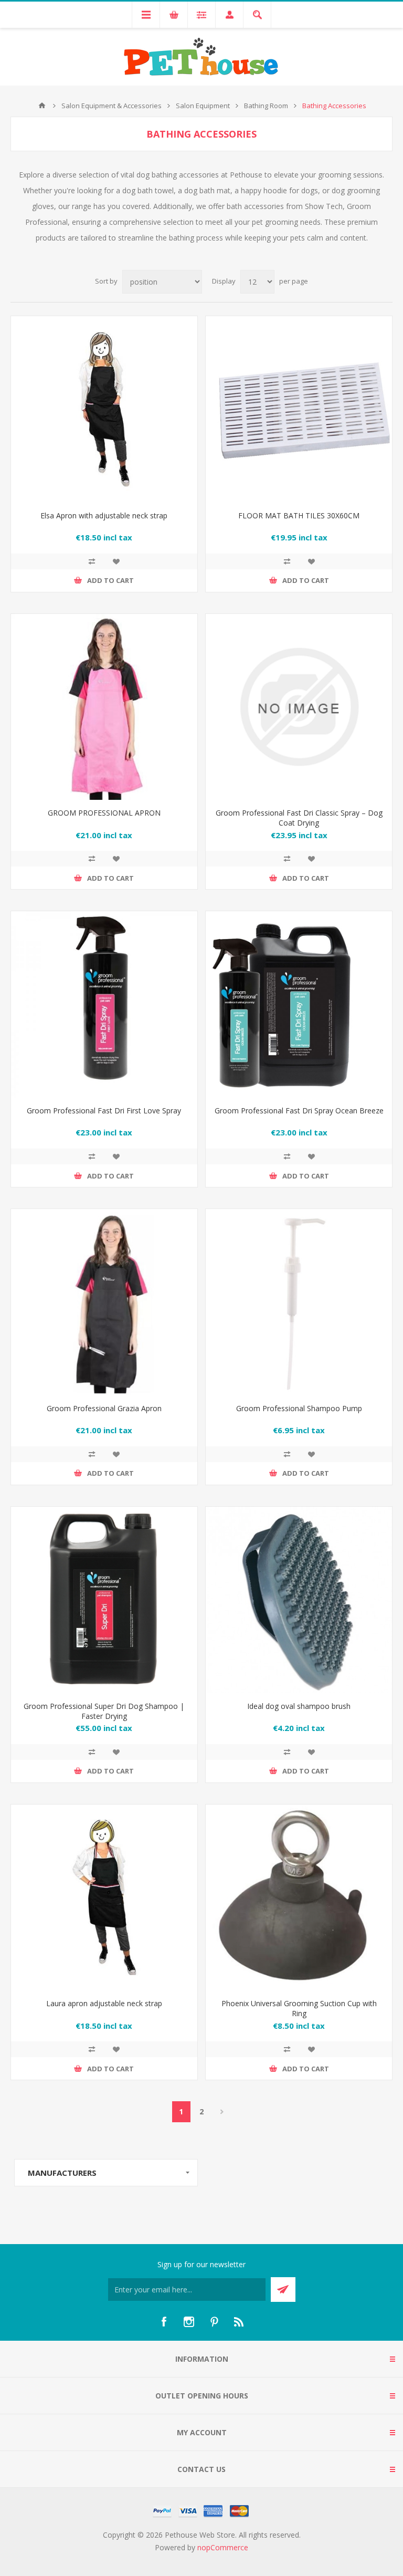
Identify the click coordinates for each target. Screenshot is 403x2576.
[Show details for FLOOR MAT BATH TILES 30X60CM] (299, 409)
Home (42, 106)
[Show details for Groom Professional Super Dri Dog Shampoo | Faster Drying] (104, 1600)
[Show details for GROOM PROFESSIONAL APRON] (104, 707)
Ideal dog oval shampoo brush (299, 1706)
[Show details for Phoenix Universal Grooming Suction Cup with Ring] (299, 1898)
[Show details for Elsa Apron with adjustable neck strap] (104, 409)
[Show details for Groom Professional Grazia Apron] (104, 1302)
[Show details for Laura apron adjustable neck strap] (104, 1898)
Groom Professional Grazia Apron (104, 1408)
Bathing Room (266, 106)
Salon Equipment (203, 106)
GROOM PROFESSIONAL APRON (104, 813)
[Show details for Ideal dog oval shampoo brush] (299, 1600)
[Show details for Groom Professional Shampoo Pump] (299, 1302)
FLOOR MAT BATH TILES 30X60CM (299, 515)
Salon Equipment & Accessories (112, 106)
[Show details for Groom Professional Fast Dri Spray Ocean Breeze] (299, 1004)
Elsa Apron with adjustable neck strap (104, 515)
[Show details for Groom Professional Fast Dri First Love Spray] (104, 1004)
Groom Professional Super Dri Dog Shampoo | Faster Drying (104, 1711)
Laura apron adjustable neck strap (104, 2003)
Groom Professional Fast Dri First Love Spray (104, 1110)
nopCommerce (223, 2547)
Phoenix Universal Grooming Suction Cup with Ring (299, 2008)
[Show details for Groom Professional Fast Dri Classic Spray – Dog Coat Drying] (299, 707)
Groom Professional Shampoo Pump (299, 1408)
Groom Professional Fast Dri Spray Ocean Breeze (299, 1110)
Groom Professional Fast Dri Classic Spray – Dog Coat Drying (299, 818)
